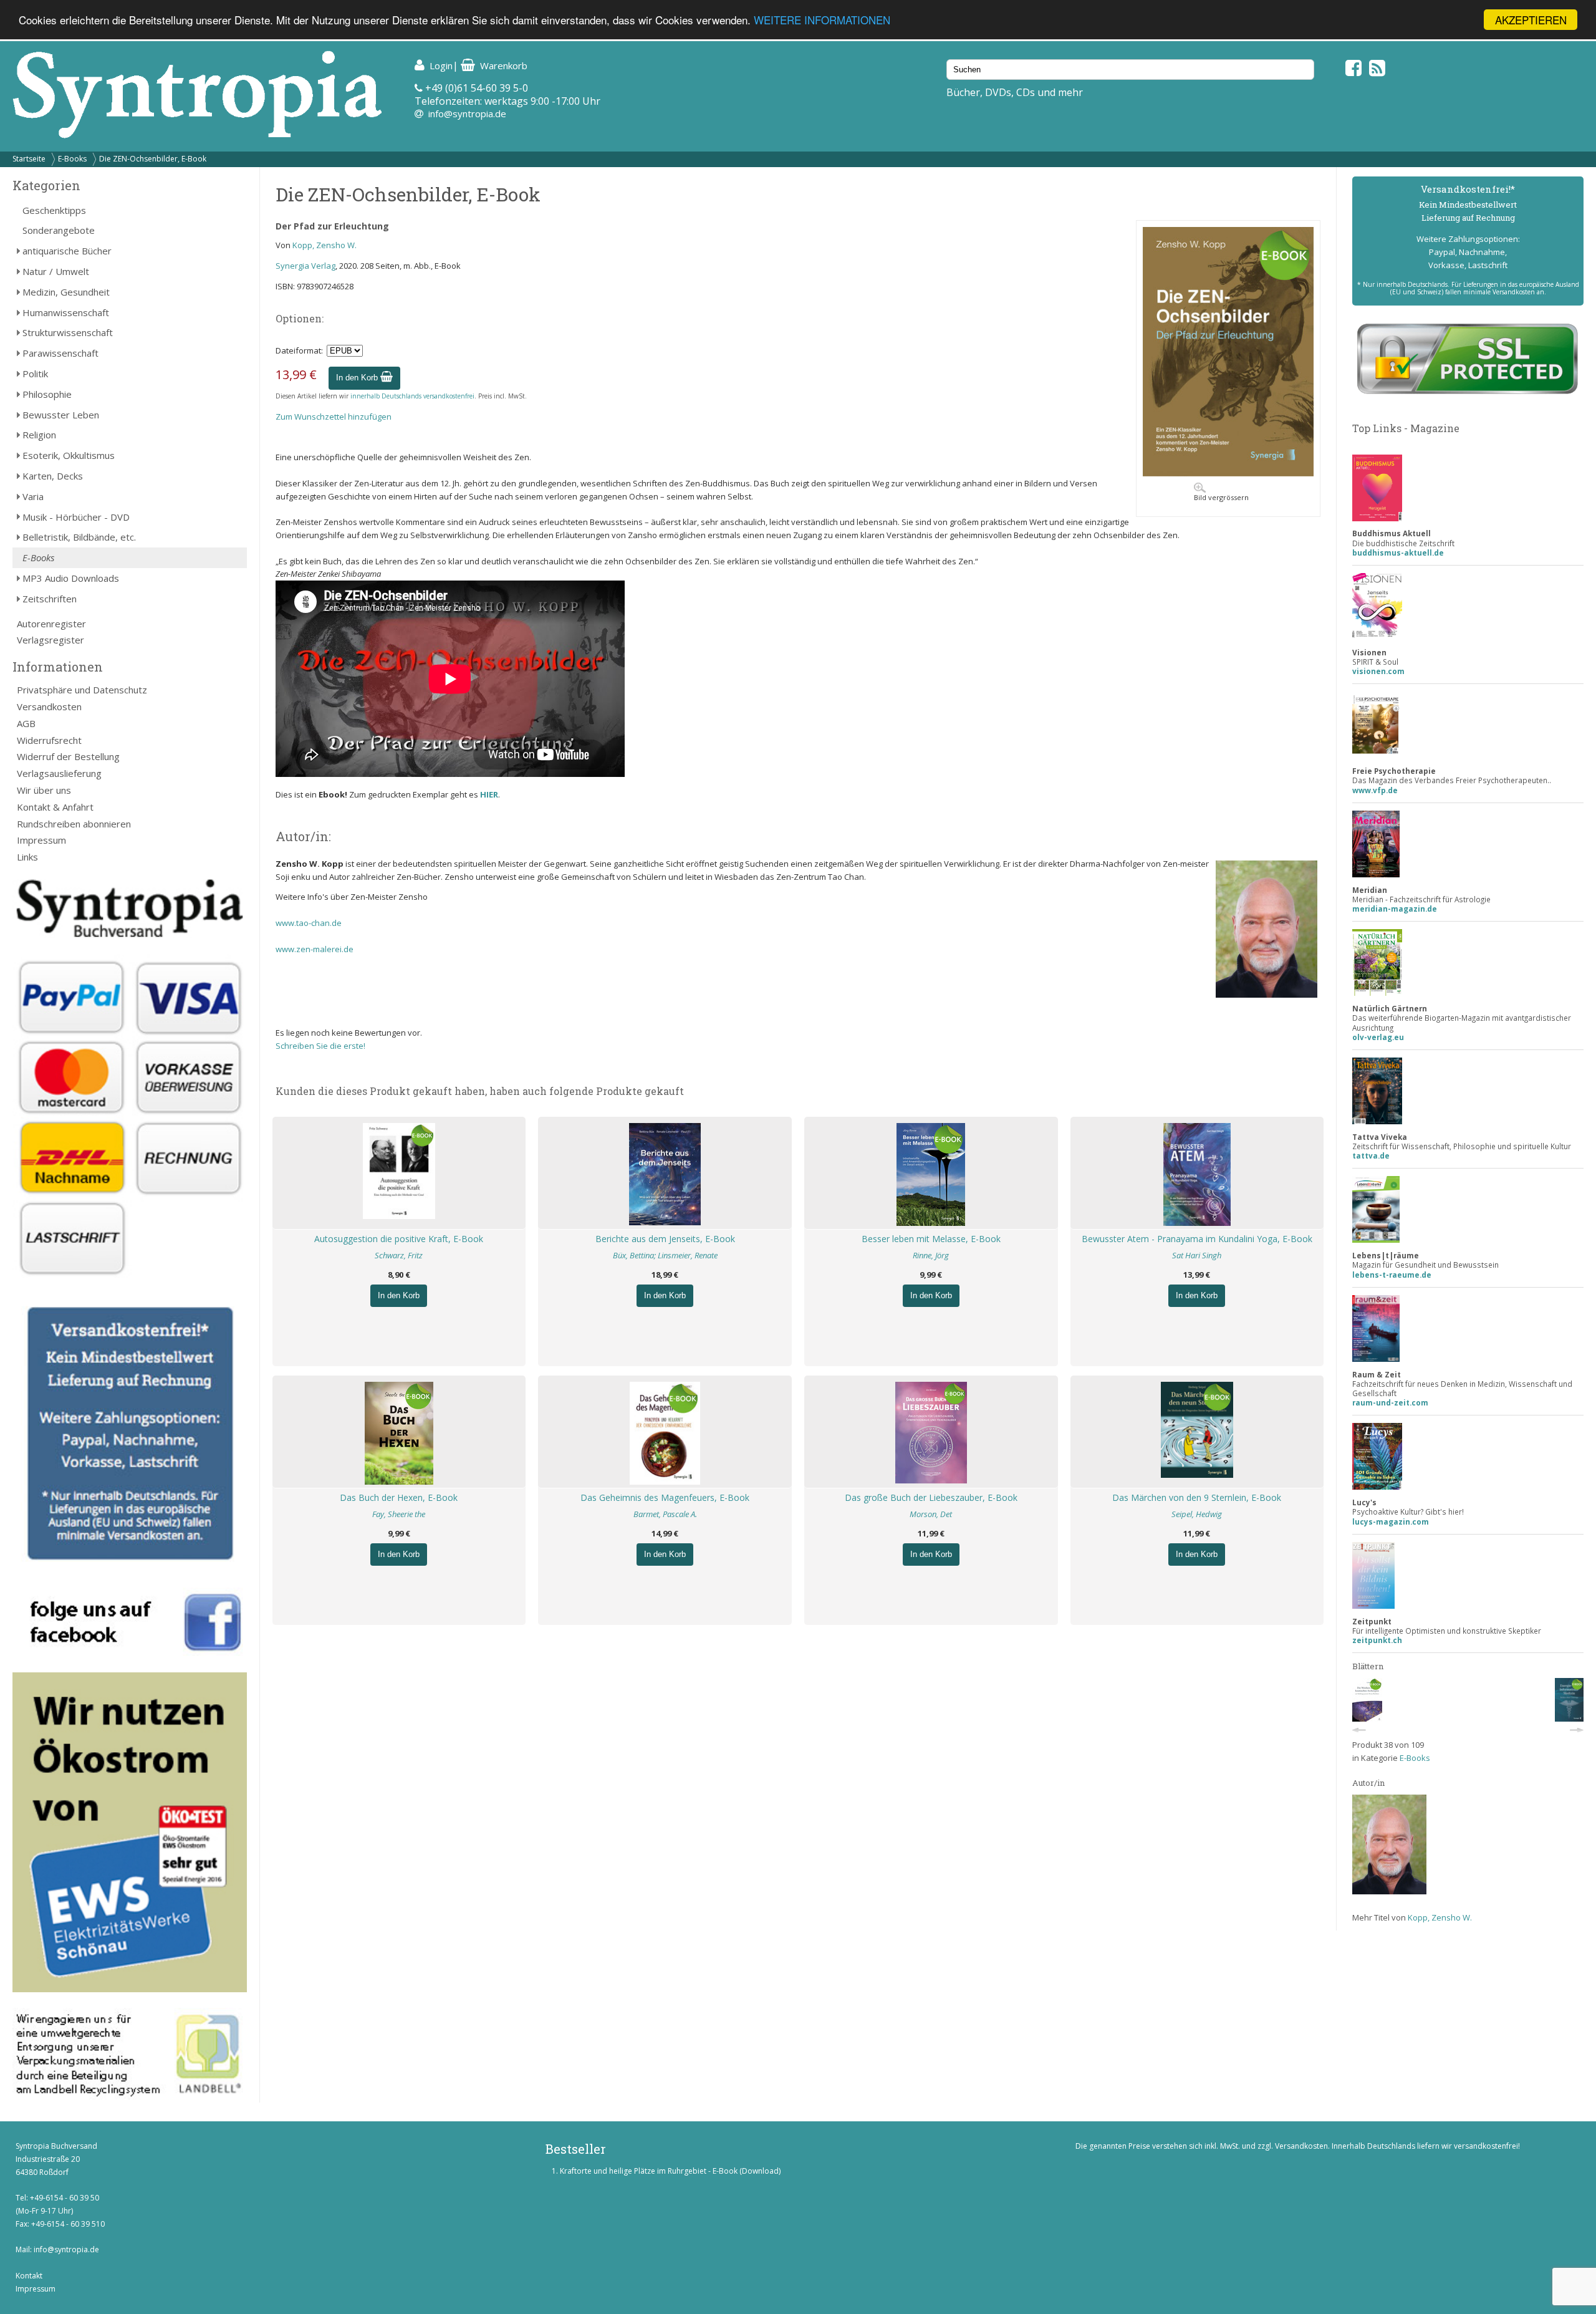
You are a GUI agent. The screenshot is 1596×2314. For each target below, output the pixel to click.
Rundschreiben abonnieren (74, 824)
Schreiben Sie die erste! (320, 1046)
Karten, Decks (53, 476)
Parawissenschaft (60, 353)
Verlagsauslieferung (59, 773)
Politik (35, 374)
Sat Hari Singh (1197, 1255)
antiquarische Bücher (67, 251)
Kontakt (29, 2276)
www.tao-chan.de (310, 923)
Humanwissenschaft (66, 312)
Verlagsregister (50, 640)
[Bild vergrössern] (1228, 473)
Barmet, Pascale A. (665, 1514)
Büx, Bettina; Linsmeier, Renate (665, 1255)
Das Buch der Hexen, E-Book (399, 1497)
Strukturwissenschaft (68, 332)
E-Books (72, 159)
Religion (39, 435)
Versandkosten (49, 706)
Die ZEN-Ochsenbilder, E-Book (153, 159)
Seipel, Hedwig (1197, 1514)
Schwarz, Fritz (399, 1255)
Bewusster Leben (61, 415)
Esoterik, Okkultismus (69, 455)
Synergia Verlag (305, 266)
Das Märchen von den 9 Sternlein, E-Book (1197, 1497)
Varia (33, 496)
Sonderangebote (59, 230)
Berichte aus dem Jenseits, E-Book (665, 1239)
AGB (26, 723)
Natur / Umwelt (56, 271)
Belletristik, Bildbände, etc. (79, 537)
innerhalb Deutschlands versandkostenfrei (412, 396)
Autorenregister (51, 624)
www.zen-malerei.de (315, 949)
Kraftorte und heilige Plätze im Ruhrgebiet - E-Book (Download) (670, 2171)
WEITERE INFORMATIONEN (822, 20)
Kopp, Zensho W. (324, 245)
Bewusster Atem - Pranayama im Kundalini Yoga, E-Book (1197, 1239)
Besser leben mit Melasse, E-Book (931, 1239)
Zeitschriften (50, 599)
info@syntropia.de (467, 113)
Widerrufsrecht (49, 740)
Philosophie (47, 394)
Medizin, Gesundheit (66, 292)
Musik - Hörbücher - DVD (76, 517)
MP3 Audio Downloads (71, 578)
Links (27, 857)
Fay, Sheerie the (399, 1514)
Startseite (29, 159)
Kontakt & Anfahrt (55, 807)
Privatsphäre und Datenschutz (82, 690)
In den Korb (358, 378)
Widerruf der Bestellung (68, 756)
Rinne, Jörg (931, 1255)
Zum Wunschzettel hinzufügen (334, 417)
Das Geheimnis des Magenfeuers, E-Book (665, 1497)
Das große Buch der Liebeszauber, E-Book (931, 1497)
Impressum (41, 840)
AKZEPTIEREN (1531, 20)
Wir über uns (44, 790)
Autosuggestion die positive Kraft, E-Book (399, 1239)
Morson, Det (931, 1514)
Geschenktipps (54, 210)
